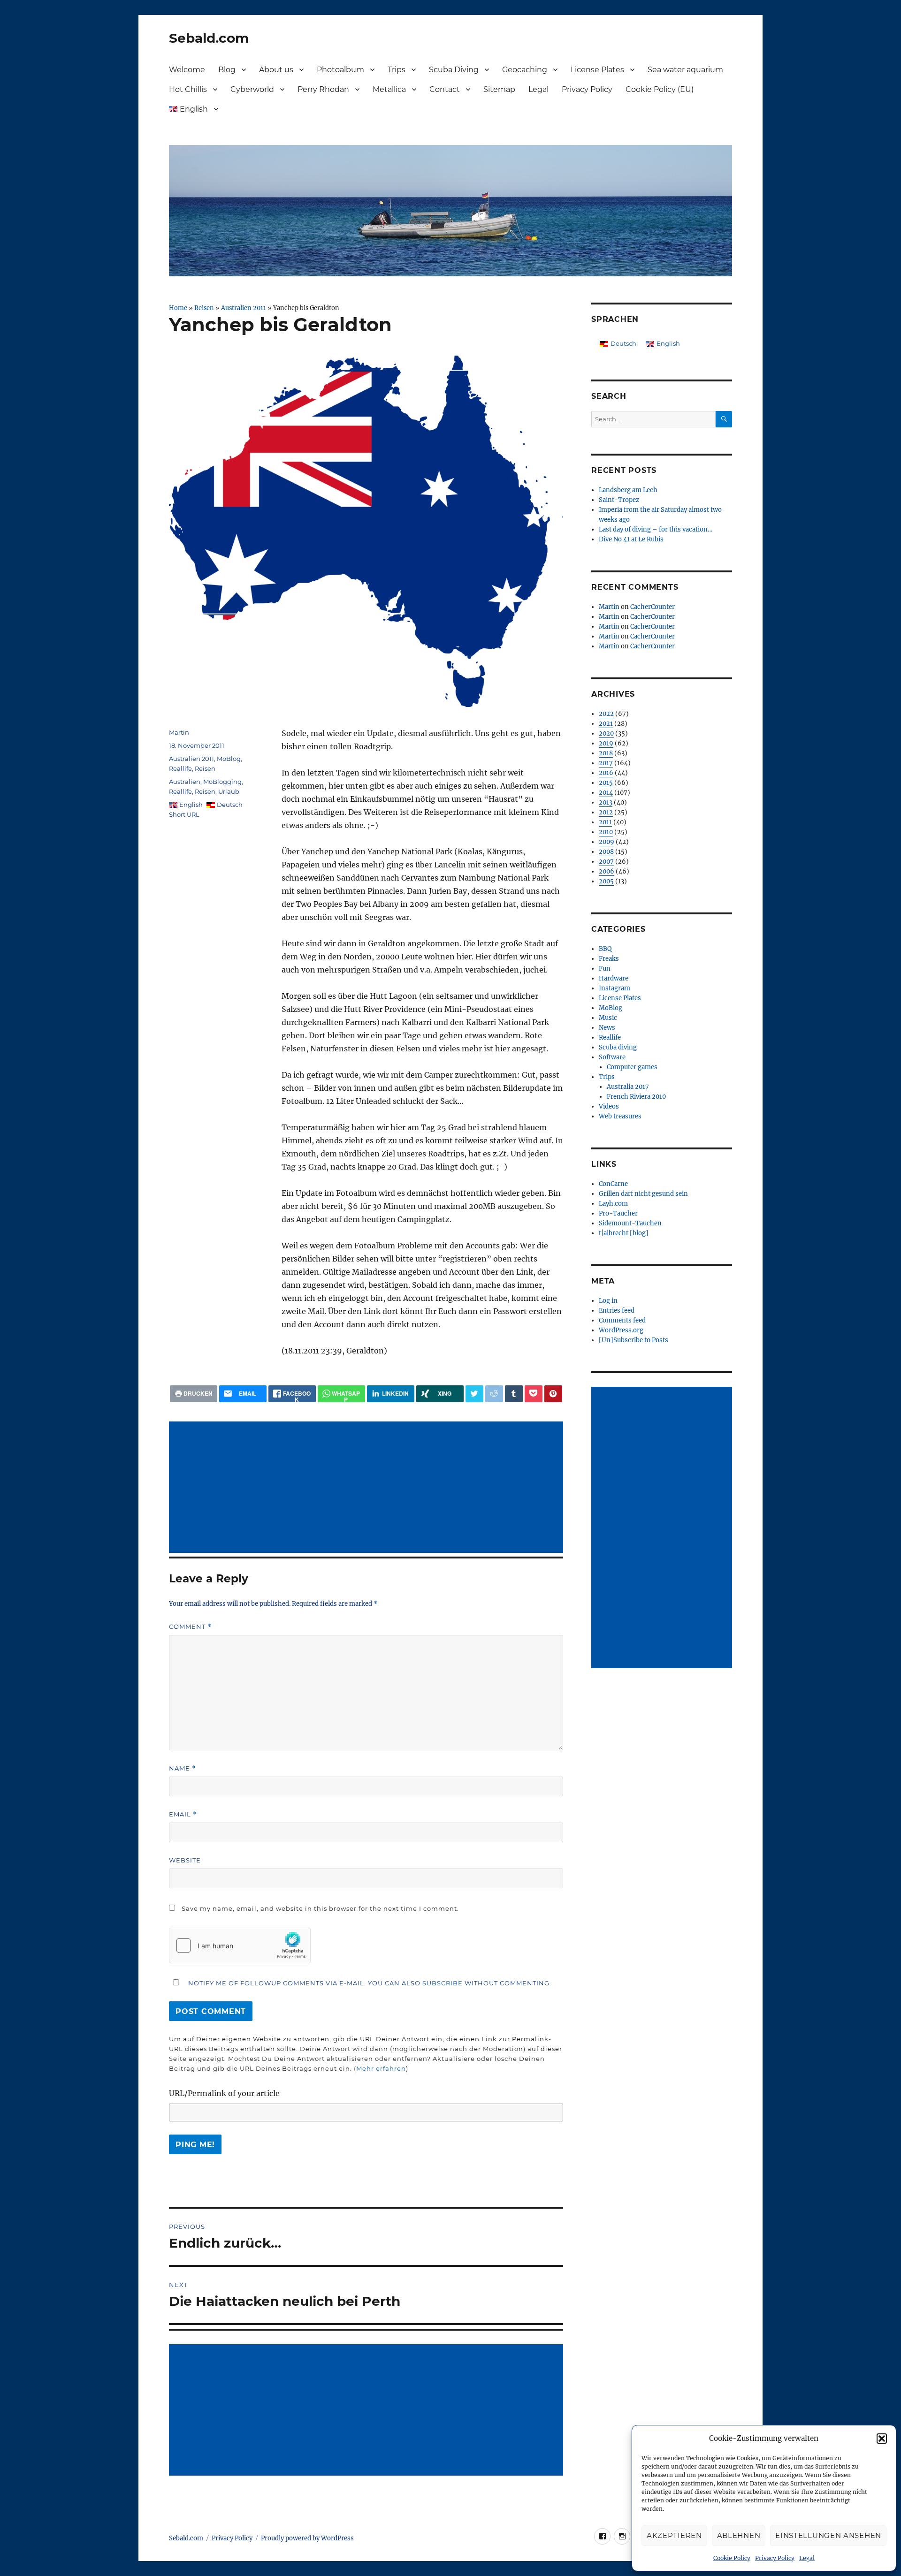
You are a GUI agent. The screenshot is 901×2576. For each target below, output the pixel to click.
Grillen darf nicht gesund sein (643, 1194)
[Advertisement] (368, 1488)
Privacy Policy (775, 2558)
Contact (445, 89)
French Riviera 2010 (636, 1097)
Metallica (389, 89)
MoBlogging (222, 782)
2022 (606, 714)
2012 (606, 812)
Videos (609, 1106)
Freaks (609, 959)
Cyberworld (252, 89)
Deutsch (230, 805)
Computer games (632, 1067)
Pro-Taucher (618, 1213)
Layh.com (613, 1204)
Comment (190, 1627)
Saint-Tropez (619, 500)
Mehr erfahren (381, 2068)
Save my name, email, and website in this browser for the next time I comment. (320, 1908)
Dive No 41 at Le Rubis (631, 539)
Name (183, 1768)
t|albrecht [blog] (624, 1233)
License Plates (597, 70)
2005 (606, 881)
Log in (608, 1301)
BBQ (605, 949)
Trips (397, 70)
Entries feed (617, 1311)
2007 (606, 862)
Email (183, 1814)
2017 (606, 763)
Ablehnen (739, 2535)
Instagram (615, 988)
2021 (606, 724)
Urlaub (229, 791)
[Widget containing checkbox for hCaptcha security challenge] (240, 1945)
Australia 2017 (628, 1087)
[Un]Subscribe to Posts (634, 1340)
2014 (606, 793)
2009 (607, 842)
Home (178, 308)
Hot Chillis (188, 89)
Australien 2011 (244, 308)
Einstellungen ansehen (828, 2535)
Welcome (187, 70)
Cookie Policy (732, 2558)
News (607, 1028)
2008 (606, 852)
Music (608, 1018)
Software (612, 1057)
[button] (882, 2439)
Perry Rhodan (323, 89)
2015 (606, 783)
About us (276, 70)
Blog (227, 70)
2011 (605, 822)
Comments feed (622, 1320)
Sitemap (499, 89)
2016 (606, 773)
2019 (606, 743)
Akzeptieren (674, 2535)
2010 (606, 832)
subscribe (443, 1983)
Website (185, 1860)
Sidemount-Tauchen (630, 1223)
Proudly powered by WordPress (307, 2538)
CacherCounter (653, 607)
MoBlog (229, 759)
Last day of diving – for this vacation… (656, 529)
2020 (606, 733)
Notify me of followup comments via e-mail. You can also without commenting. (369, 1983)
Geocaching (525, 70)
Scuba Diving (454, 70)
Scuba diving (618, 1047)
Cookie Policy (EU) (660, 89)
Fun (605, 969)
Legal (807, 2558)
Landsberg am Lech (628, 490)
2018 (606, 753)
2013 (606, 802)
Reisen (204, 308)
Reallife (180, 768)
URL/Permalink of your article (224, 2093)
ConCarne (613, 1184)
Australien (185, 782)
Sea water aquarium (685, 70)
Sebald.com (209, 38)
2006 (607, 871)
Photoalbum (340, 70)
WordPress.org (621, 1330)
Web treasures (620, 1116)
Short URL (184, 814)
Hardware (614, 978)
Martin (179, 732)
